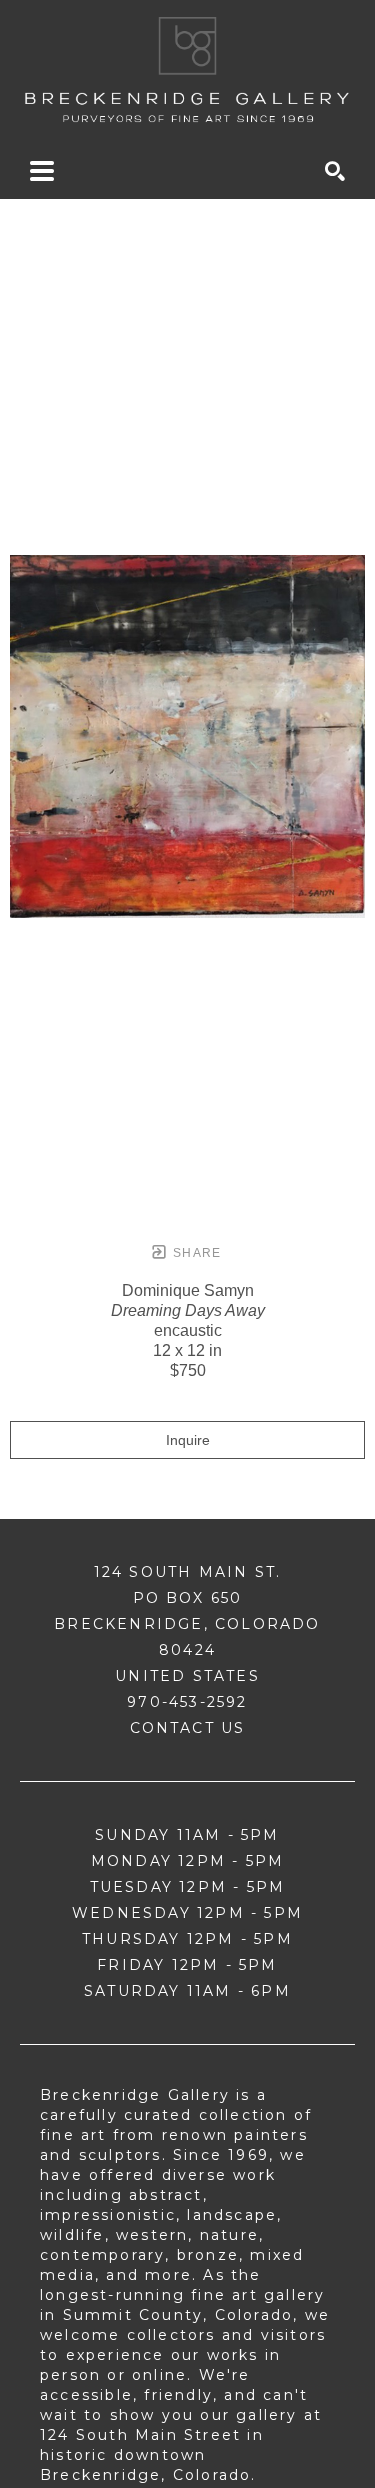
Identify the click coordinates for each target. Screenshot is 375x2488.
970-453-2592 (187, 1702)
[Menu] (42, 171)
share (195, 1253)
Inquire (188, 1440)
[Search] (335, 171)
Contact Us (188, 1728)
